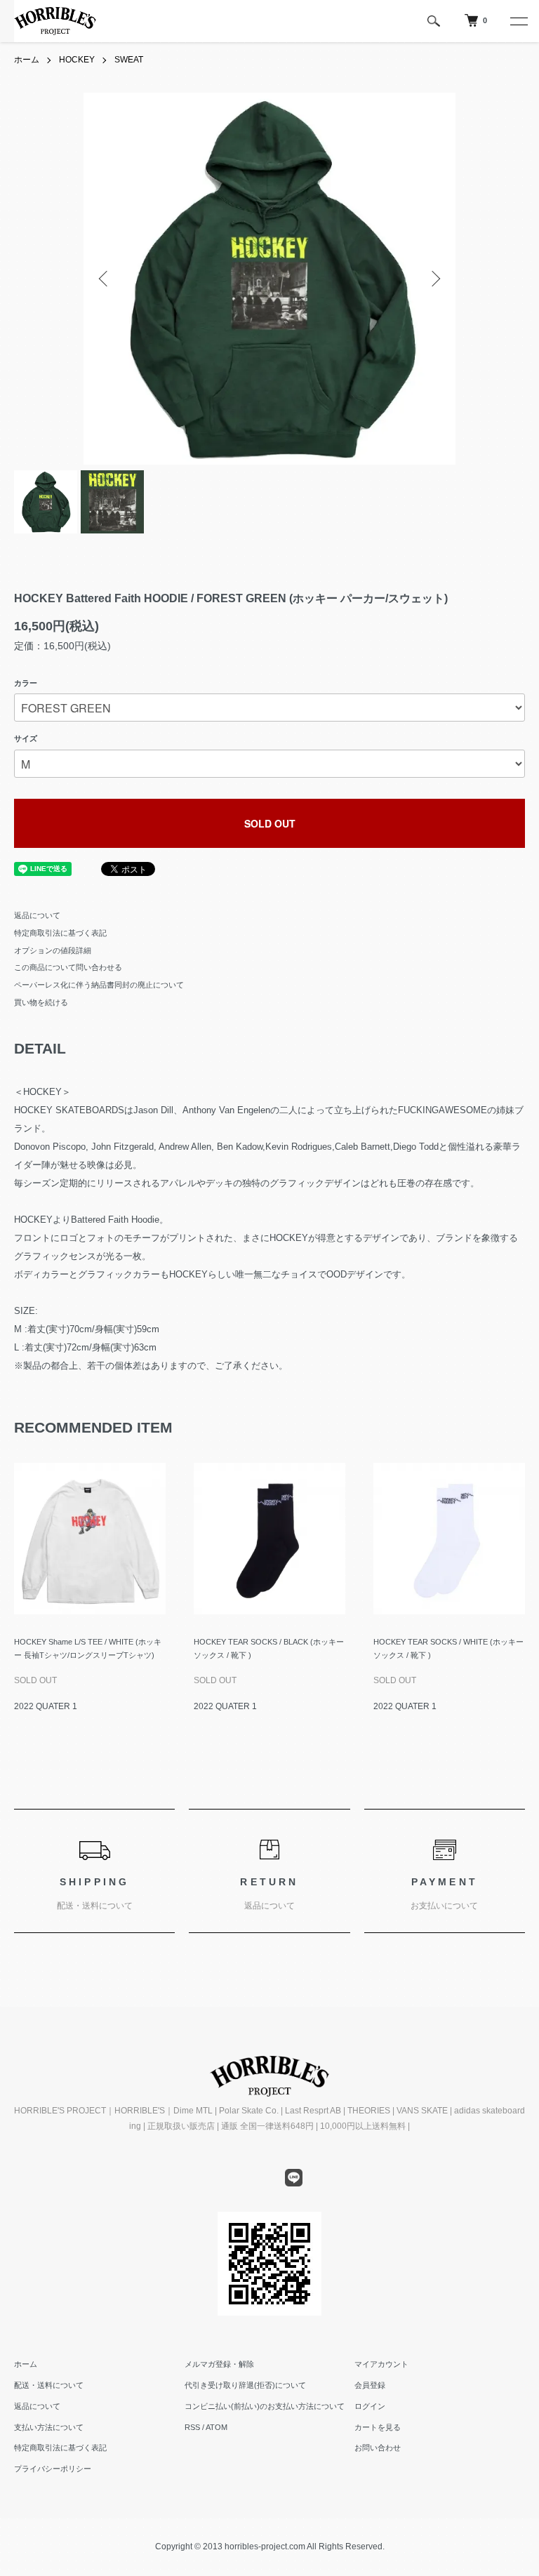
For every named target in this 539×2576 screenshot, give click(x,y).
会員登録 (370, 2385)
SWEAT (129, 60)
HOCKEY (77, 60)
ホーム (27, 60)
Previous (105, 279)
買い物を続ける (41, 1002)
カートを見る (378, 2427)
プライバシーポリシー (53, 2469)
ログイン (370, 2406)
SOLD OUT (270, 823)
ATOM (217, 2427)
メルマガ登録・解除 (219, 2364)
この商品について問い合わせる (68, 967)
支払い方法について (49, 2427)
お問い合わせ (378, 2448)
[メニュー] (518, 21)
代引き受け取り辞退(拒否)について (245, 2385)
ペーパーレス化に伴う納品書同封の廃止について (99, 985)
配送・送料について (49, 2385)
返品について (37, 915)
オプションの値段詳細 (53, 950)
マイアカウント (381, 2364)
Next (434, 279)
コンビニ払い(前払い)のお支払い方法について (265, 2406)
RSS (192, 2427)
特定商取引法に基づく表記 (60, 933)
